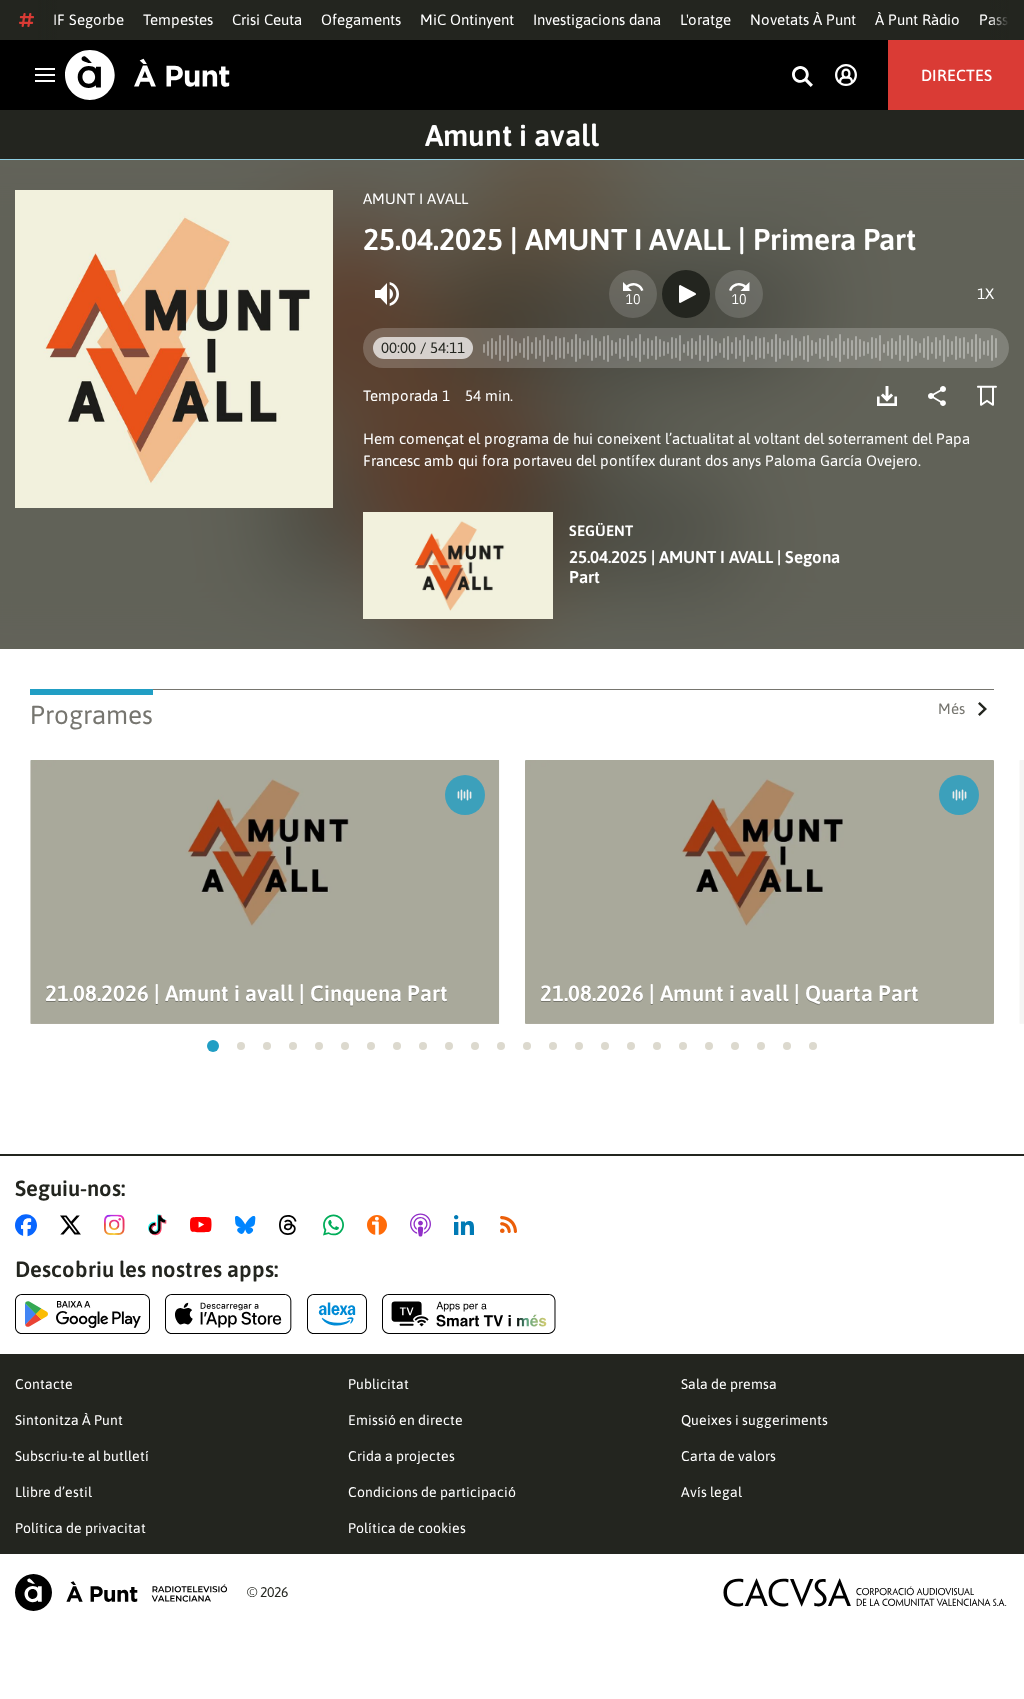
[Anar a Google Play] (82, 1314)
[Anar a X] (74, 1225)
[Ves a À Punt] (147, 75)
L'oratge (705, 19)
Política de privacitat (80, 1528)
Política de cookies (407, 1528)
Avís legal (711, 1492)
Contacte (44, 1384)
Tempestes (178, 19)
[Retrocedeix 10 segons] (633, 294)
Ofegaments (361, 19)
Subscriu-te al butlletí (82, 1456)
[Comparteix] (942, 396)
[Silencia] (387, 294)
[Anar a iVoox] (381, 1225)
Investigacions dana (597, 19)
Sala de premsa (729, 1384)
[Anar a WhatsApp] (337, 1225)
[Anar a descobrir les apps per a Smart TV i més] (469, 1314)
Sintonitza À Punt (69, 1420)
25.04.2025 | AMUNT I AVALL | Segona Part (704, 567)
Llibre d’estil (53, 1492)
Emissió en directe (405, 1420)
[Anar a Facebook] (30, 1225)
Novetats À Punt (803, 19)
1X (985, 293)
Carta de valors (728, 1456)
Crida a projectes (401, 1456)
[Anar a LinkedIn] (468, 1225)
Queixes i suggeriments (754, 1420)
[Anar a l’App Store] (228, 1314)
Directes (956, 75)
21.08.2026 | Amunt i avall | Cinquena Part (246, 993)
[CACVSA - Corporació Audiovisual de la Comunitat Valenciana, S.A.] (865, 1592)
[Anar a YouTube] (205, 1225)
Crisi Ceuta (267, 19)
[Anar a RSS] (513, 1225)
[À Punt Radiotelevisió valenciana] (121, 1592)
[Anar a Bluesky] (249, 1225)
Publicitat (378, 1384)
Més (951, 708)
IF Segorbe (88, 19)
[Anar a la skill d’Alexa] (337, 1314)
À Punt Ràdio (917, 19)
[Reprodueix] (686, 294)
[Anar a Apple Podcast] (424, 1225)
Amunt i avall (512, 135)
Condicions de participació (432, 1492)
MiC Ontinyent (467, 19)
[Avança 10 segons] (739, 294)
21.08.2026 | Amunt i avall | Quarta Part (729, 993)
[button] (213, 1046)
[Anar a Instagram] (118, 1225)
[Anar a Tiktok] (161, 1225)
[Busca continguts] (802, 77)
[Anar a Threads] (293, 1225)
